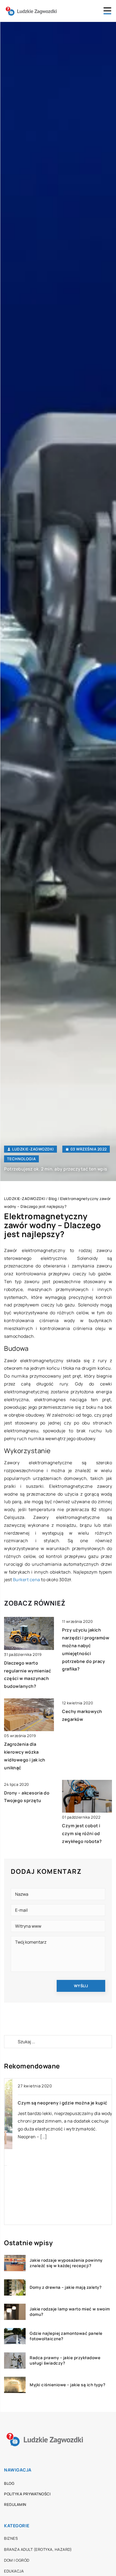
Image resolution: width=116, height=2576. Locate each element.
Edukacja (14, 2571)
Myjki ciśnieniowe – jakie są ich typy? (67, 2385)
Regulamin (15, 2504)
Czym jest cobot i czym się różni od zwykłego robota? (82, 1833)
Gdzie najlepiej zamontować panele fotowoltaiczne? (66, 2336)
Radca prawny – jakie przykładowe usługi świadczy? (65, 2360)
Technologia (21, 1159)
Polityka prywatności (27, 2494)
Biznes (11, 2538)
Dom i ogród (17, 2560)
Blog (9, 2483)
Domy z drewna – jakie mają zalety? (66, 2287)
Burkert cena (27, 1580)
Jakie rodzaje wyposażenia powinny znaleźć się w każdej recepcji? (66, 2263)
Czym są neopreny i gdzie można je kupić (54, 2103)
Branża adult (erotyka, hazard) (38, 2549)
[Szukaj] (11, 2042)
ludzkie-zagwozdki (33, 1149)
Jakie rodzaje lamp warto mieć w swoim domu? (70, 2312)
